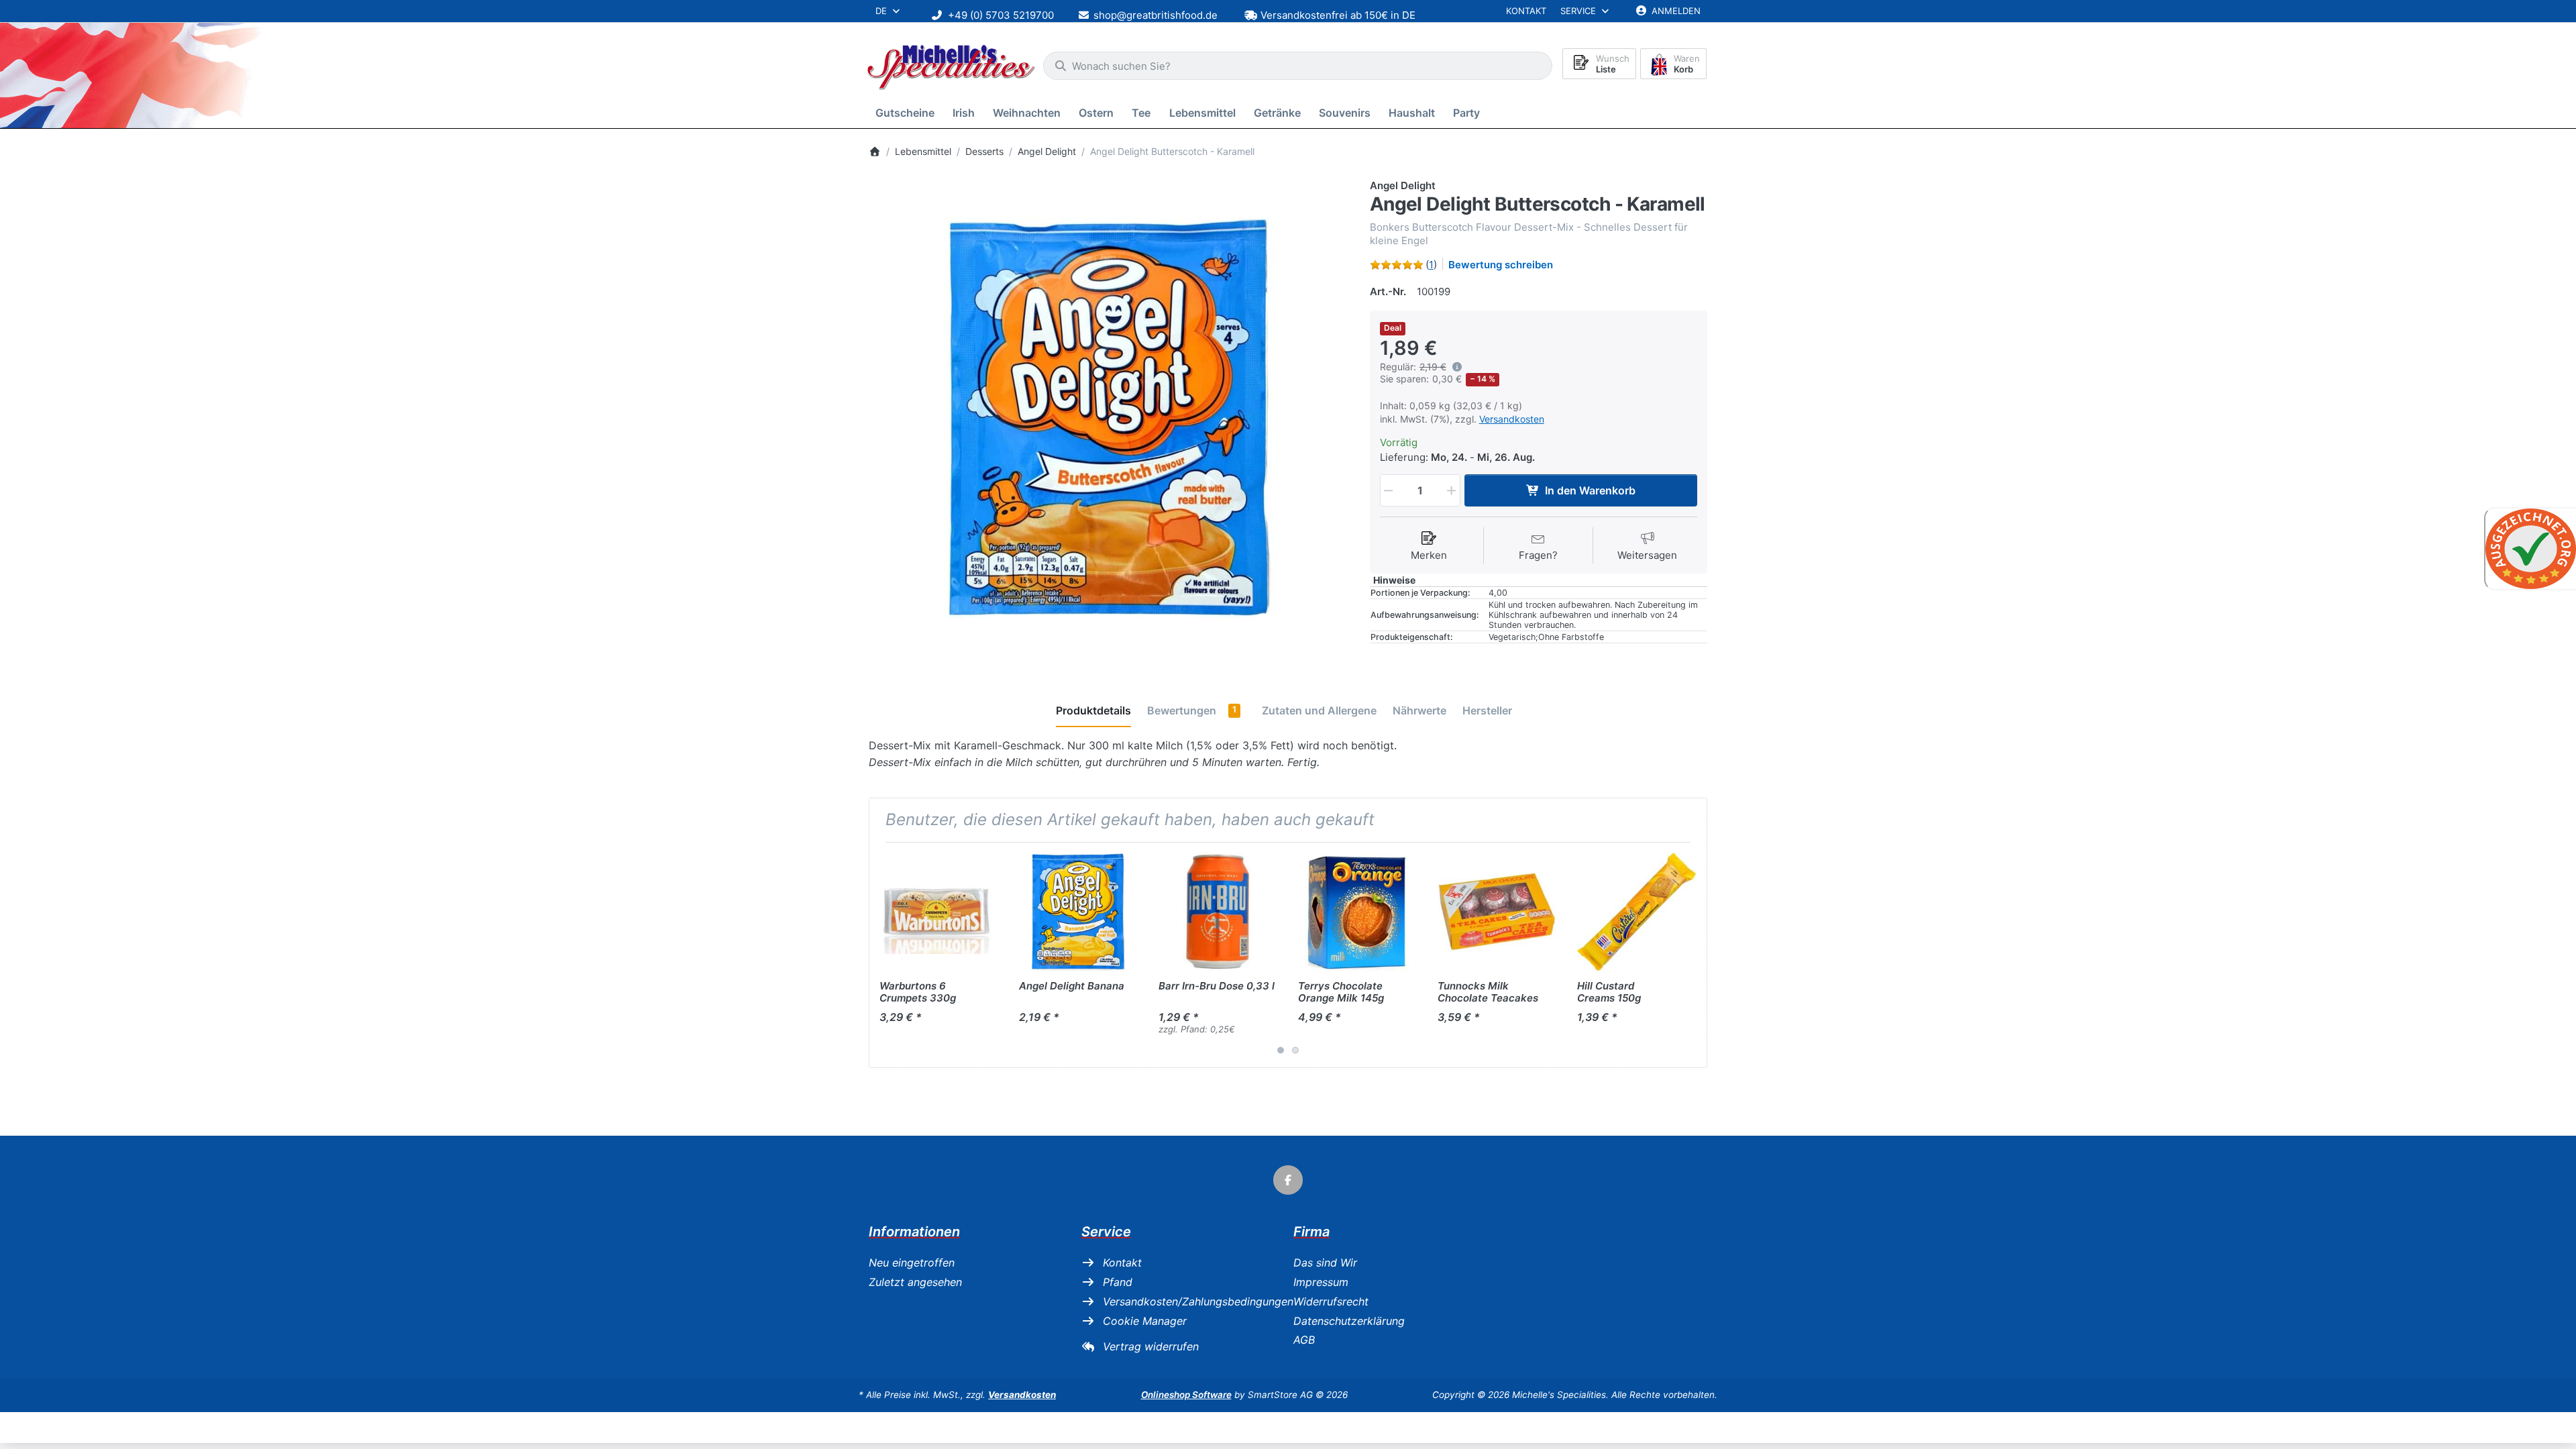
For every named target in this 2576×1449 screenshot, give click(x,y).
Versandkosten (1512, 419)
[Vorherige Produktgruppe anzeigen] (884, 955)
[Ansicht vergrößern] (1109, 419)
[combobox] (1298, 66)
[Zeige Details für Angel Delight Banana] (1078, 912)
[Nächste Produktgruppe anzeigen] (1692, 955)
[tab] (1093, 711)
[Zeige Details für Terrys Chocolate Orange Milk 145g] (1357, 912)
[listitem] (1109, 419)
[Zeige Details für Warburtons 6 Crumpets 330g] (939, 912)
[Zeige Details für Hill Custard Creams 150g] (1636, 912)
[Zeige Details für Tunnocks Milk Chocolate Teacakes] (1497, 912)
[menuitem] (907, 113)
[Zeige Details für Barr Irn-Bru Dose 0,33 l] (1218, 912)
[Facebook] (1288, 1180)
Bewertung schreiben (1501, 265)
